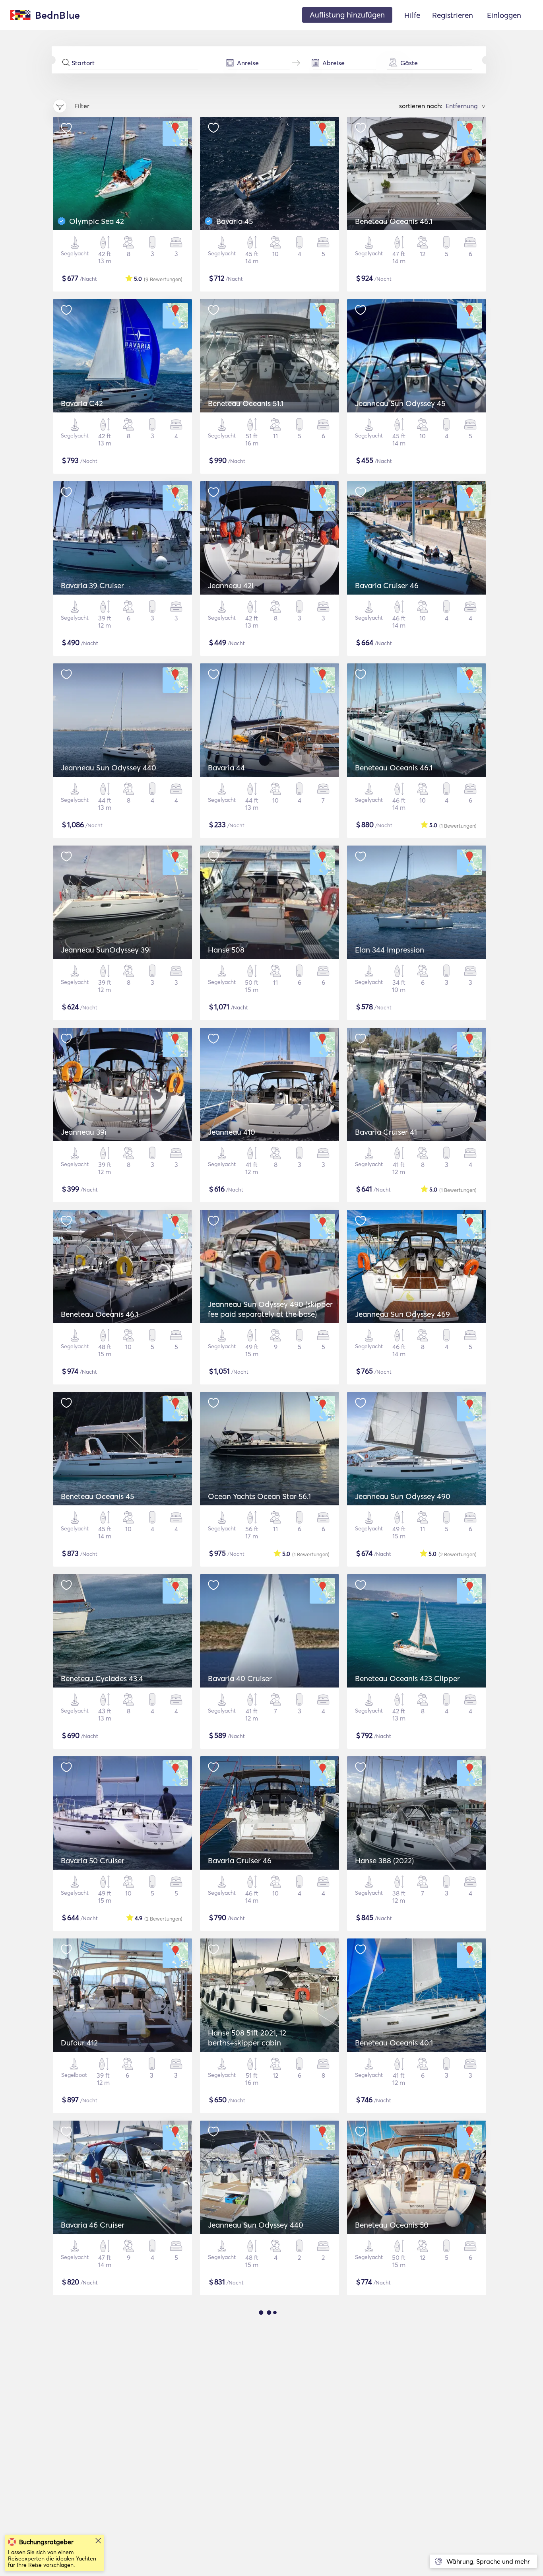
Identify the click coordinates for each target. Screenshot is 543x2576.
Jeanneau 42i (231, 585)
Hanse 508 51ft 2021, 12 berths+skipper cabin (247, 2038)
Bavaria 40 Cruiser (240, 1678)
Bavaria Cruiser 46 (387, 585)
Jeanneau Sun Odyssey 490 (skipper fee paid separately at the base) (270, 1309)
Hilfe (412, 15)
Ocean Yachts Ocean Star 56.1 (259, 1496)
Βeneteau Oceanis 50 (392, 2225)
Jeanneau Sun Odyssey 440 (109, 768)
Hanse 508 (226, 950)
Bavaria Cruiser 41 (386, 1132)
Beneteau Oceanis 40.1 (394, 2043)
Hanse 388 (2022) (384, 1861)
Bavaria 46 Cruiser (93, 2225)
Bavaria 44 (226, 768)
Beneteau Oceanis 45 (97, 1496)
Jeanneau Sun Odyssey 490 (403, 1496)
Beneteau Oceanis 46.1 (394, 221)
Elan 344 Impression (390, 950)
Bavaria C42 (82, 403)
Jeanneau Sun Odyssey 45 (400, 403)
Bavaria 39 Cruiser (92, 585)
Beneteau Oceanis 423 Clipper (407, 1678)
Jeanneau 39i (84, 1132)
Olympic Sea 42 (97, 221)
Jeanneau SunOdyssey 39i (106, 950)
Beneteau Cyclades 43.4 (102, 1678)
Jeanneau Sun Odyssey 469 (402, 1314)
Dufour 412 (79, 2043)
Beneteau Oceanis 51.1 (246, 403)
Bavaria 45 (235, 221)
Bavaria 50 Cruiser (93, 1861)
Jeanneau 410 (232, 1132)
